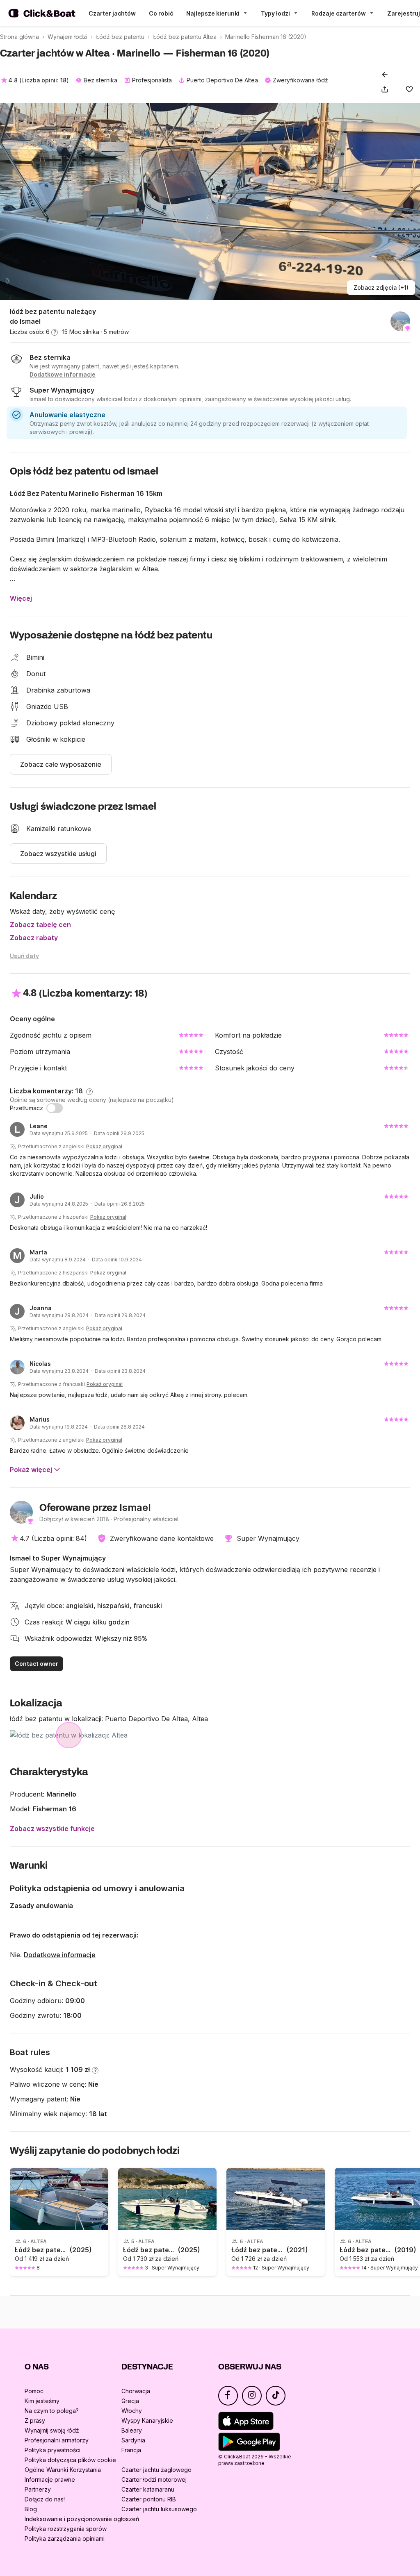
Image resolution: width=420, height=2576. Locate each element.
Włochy (132, 2411)
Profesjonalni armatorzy (57, 2440)
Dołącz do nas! (45, 2499)
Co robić (161, 13)
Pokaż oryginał (104, 1146)
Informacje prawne (50, 2479)
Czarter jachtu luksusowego (159, 2509)
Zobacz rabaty (34, 938)
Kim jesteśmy (42, 2401)
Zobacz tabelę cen (40, 925)
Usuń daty (24, 956)
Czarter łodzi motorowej (154, 2479)
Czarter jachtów (112, 13)
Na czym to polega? (52, 2411)
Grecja (130, 2401)
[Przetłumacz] (55, 1108)
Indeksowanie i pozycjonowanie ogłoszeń (82, 2519)
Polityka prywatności (52, 2450)
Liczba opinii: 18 (44, 80)
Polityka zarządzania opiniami (65, 2539)
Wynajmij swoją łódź (52, 2430)
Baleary (132, 2430)
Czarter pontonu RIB (149, 2499)
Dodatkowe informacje (60, 1955)
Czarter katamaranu (148, 2489)
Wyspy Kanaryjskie (147, 2420)
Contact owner (37, 1664)
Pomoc (34, 2391)
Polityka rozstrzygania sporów (66, 2529)
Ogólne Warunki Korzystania (63, 2470)
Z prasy (35, 2420)
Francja (131, 2450)
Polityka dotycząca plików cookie (70, 2460)
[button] (386, 89)
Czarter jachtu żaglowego (156, 2470)
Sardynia (133, 2440)
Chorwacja (136, 2391)
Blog (31, 2509)
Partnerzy (38, 2489)
